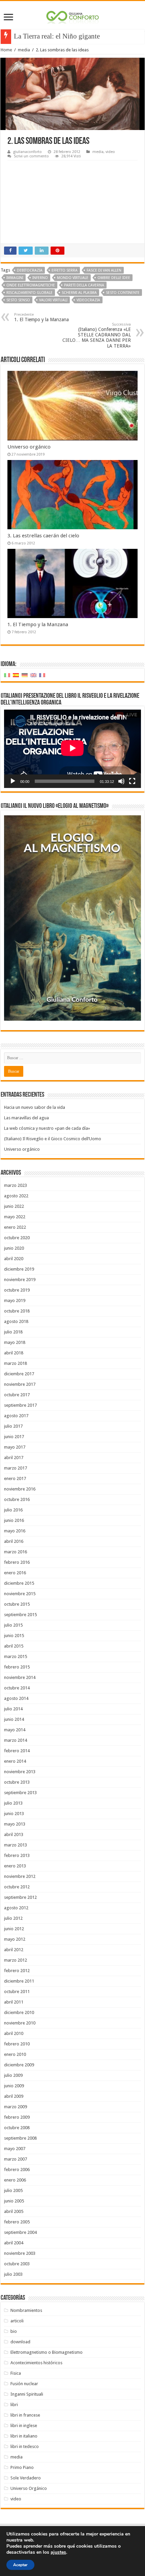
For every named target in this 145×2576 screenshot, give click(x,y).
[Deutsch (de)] (25, 675)
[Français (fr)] (42, 675)
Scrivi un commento (31, 156)
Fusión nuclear (24, 2384)
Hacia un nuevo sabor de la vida (35, 1107)
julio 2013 (13, 1803)
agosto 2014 (16, 1698)
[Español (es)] (16, 675)
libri (14, 2405)
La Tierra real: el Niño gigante (57, 36)
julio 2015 (13, 1625)
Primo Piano (22, 2467)
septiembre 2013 (20, 1793)
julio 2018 (13, 1332)
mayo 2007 (15, 2149)
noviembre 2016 (20, 1489)
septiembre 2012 (20, 1897)
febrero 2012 (17, 1971)
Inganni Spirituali (27, 2394)
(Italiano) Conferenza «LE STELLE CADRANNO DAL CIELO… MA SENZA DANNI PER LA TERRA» (97, 335)
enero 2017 (15, 1478)
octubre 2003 (17, 2264)
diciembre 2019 (19, 1269)
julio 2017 (13, 1426)
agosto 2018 (16, 1321)
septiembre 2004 (20, 2232)
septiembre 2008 (20, 2138)
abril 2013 (14, 1834)
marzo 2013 (16, 1845)
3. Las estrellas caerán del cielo (43, 536)
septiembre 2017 (20, 1405)
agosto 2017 (16, 1416)
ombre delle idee (114, 278)
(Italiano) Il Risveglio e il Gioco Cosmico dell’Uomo (53, 1139)
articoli (17, 2321)
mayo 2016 (15, 1531)
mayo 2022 (15, 1217)
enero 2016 (15, 1573)
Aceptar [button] (20, 2565)
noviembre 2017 (20, 1384)
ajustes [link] (58, 2552)
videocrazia (88, 300)
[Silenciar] (121, 781)
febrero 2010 (17, 2044)
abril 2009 (14, 2096)
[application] (72, 749)
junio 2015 (14, 1636)
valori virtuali (53, 300)
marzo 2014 (16, 1740)
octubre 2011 (17, 1992)
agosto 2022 (16, 1196)
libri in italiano (24, 2436)
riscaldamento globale (30, 293)
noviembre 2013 (20, 1772)
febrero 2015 (17, 1667)
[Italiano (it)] (7, 675)
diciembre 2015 (19, 1583)
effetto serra (65, 270)
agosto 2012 (16, 1908)
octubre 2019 (17, 1290)
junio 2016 (14, 1520)
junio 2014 (14, 1719)
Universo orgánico (29, 447)
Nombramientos (26, 2310)
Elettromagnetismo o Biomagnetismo (47, 2352)
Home (6, 50)
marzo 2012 (16, 1960)
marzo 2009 (16, 2107)
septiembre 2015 (20, 1615)
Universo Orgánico (29, 2488)
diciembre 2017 (19, 1374)
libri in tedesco (25, 2446)
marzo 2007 (16, 2159)
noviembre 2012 (20, 1876)
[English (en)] (33, 675)
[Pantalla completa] (132, 781)
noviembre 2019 (20, 1280)
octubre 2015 (17, 1604)
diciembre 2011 (19, 1981)
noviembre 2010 (20, 2023)
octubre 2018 (17, 1311)
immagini (15, 278)
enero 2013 (15, 1866)
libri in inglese (24, 2426)
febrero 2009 (17, 2117)
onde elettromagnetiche (31, 285)
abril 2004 (14, 2243)
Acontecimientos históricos (36, 2363)
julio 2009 (13, 2075)
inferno (40, 278)
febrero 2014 (17, 1751)
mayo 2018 (15, 1342)
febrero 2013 (17, 1855)
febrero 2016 (17, 1562)
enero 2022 (15, 1227)
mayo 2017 (15, 1447)
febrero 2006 (17, 2170)
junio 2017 (14, 1437)
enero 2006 (15, 2180)
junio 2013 (14, 1814)
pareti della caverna (84, 285)
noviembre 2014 (20, 1677)
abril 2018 (14, 1353)
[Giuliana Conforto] (72, 16)
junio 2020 (14, 1248)
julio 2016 (13, 1510)
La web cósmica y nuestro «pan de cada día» (47, 1128)
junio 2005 (14, 2201)
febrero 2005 (17, 2222)
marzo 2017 (16, 1468)
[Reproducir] (13, 781)
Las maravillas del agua (26, 1118)
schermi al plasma (79, 293)
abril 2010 (14, 2033)
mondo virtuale (73, 278)
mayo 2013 (15, 1824)
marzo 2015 (16, 1656)
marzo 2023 (16, 1185)
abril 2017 (14, 1458)
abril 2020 (14, 1259)
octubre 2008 (17, 2128)
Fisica (16, 2373)
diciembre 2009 (19, 2065)
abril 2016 (14, 1541)
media (24, 50)
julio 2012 (13, 1918)
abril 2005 (14, 2211)
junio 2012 (14, 1929)
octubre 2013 (17, 1782)
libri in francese (25, 2415)
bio (14, 2331)
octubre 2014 (17, 1688)
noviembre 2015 (20, 1594)
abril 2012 (14, 1950)
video (110, 152)
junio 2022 (14, 1206)
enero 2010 (15, 2054)
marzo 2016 (16, 1552)
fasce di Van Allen (104, 270)
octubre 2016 (17, 1499)
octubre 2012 (17, 1887)
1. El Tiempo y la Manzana (41, 317)
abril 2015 (14, 1646)
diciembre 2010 (19, 2012)
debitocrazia (30, 270)
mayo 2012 (15, 1939)
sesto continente (123, 293)
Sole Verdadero (26, 2478)
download (20, 2342)
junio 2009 (14, 2086)
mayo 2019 (15, 1300)
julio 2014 (13, 1709)
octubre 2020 (17, 1238)
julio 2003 (13, 2274)
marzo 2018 (16, 1363)
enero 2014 (15, 1761)
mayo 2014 (15, 1730)
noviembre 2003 (20, 2253)
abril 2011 (14, 2002)
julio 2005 (13, 2190)
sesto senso (18, 300)
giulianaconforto (27, 152)
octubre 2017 (17, 1395)
